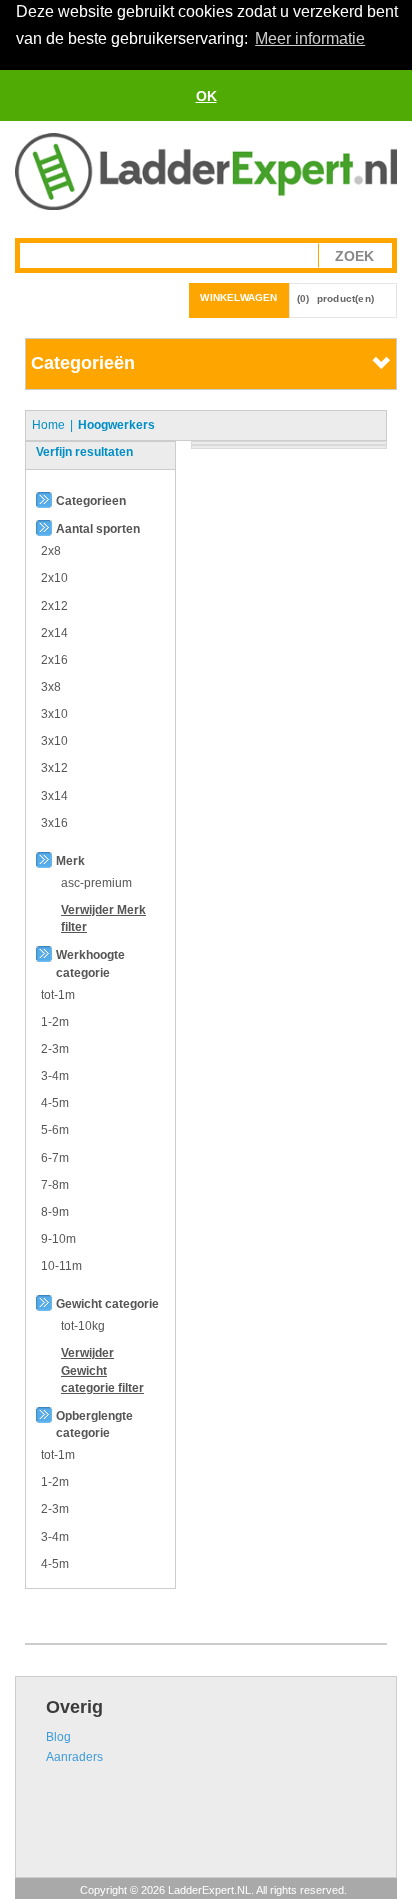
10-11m (61, 1266)
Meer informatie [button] (310, 38)
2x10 (54, 578)
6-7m (55, 1158)
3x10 (54, 714)
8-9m (55, 1212)
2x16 (54, 660)
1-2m (55, 1022)
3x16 (54, 823)
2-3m (55, 1049)
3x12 (54, 768)
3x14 (54, 796)
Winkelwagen (238, 297)
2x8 (51, 551)
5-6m (55, 1130)
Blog (58, 1737)
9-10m (58, 1239)
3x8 (51, 687)
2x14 (54, 633)
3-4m (55, 1076)
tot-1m (58, 995)
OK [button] (206, 96)
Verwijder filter (102, 1370)
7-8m (55, 1185)
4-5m (55, 1103)
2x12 (54, 606)
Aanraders (74, 1757)
